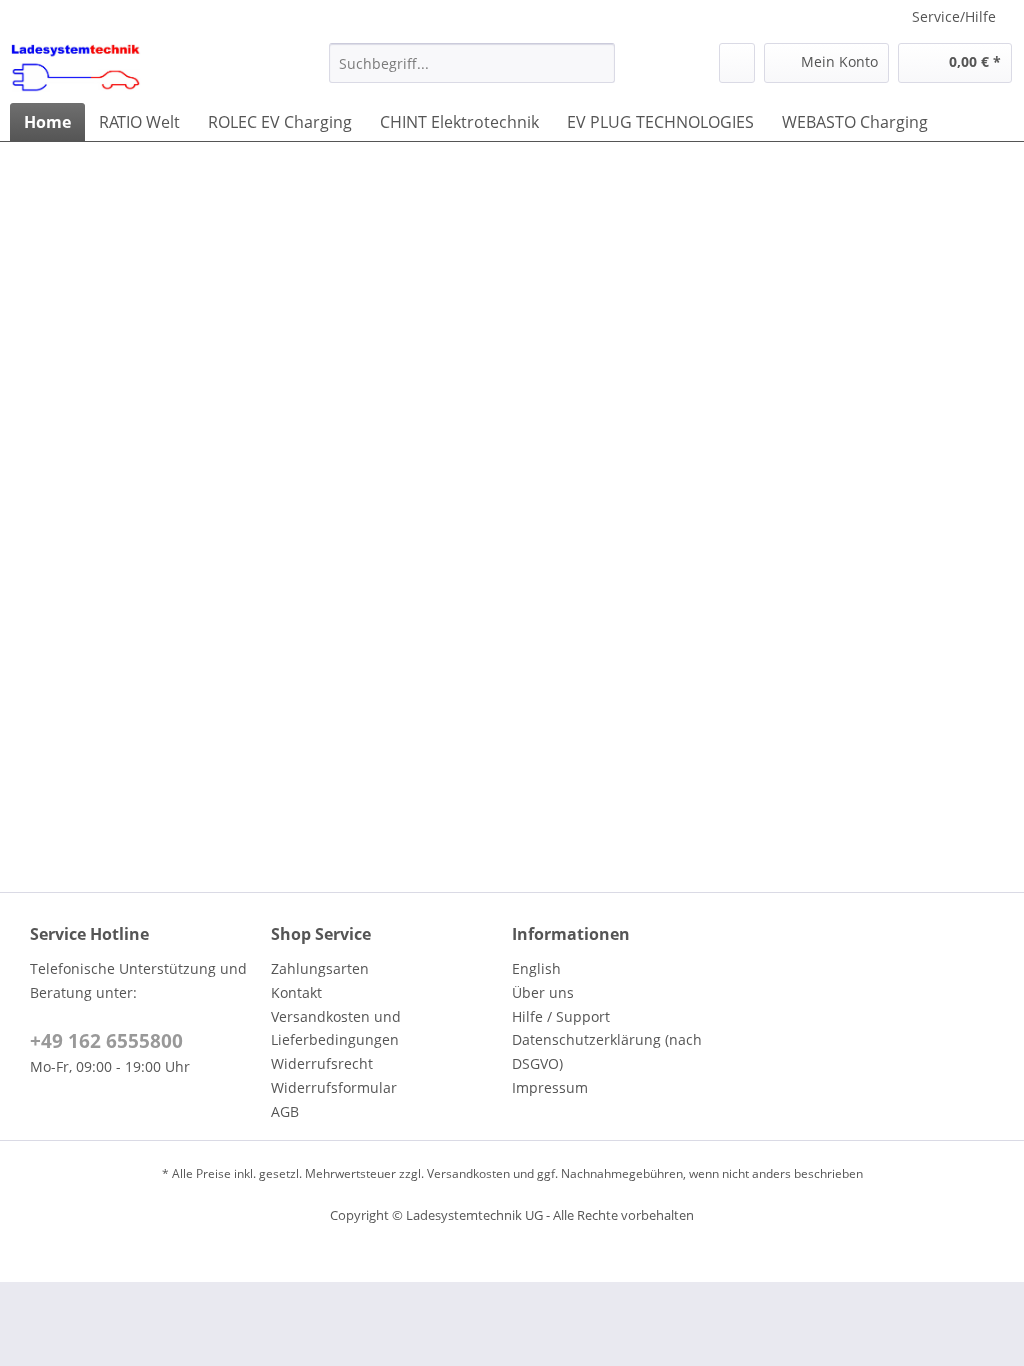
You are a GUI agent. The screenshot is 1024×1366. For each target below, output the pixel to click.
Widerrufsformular (334, 1087)
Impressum (550, 1087)
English (536, 968)
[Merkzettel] (737, 63)
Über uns (543, 992)
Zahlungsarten (320, 968)
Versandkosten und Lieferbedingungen (336, 1028)
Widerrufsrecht (322, 1063)
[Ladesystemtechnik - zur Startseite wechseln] (75, 68)
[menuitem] (472, 63)
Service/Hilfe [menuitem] (954, 16)
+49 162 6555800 (106, 1041)
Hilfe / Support (561, 1016)
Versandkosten (468, 1173)
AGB (285, 1111)
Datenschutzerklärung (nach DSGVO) (607, 1051)
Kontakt (296, 992)
